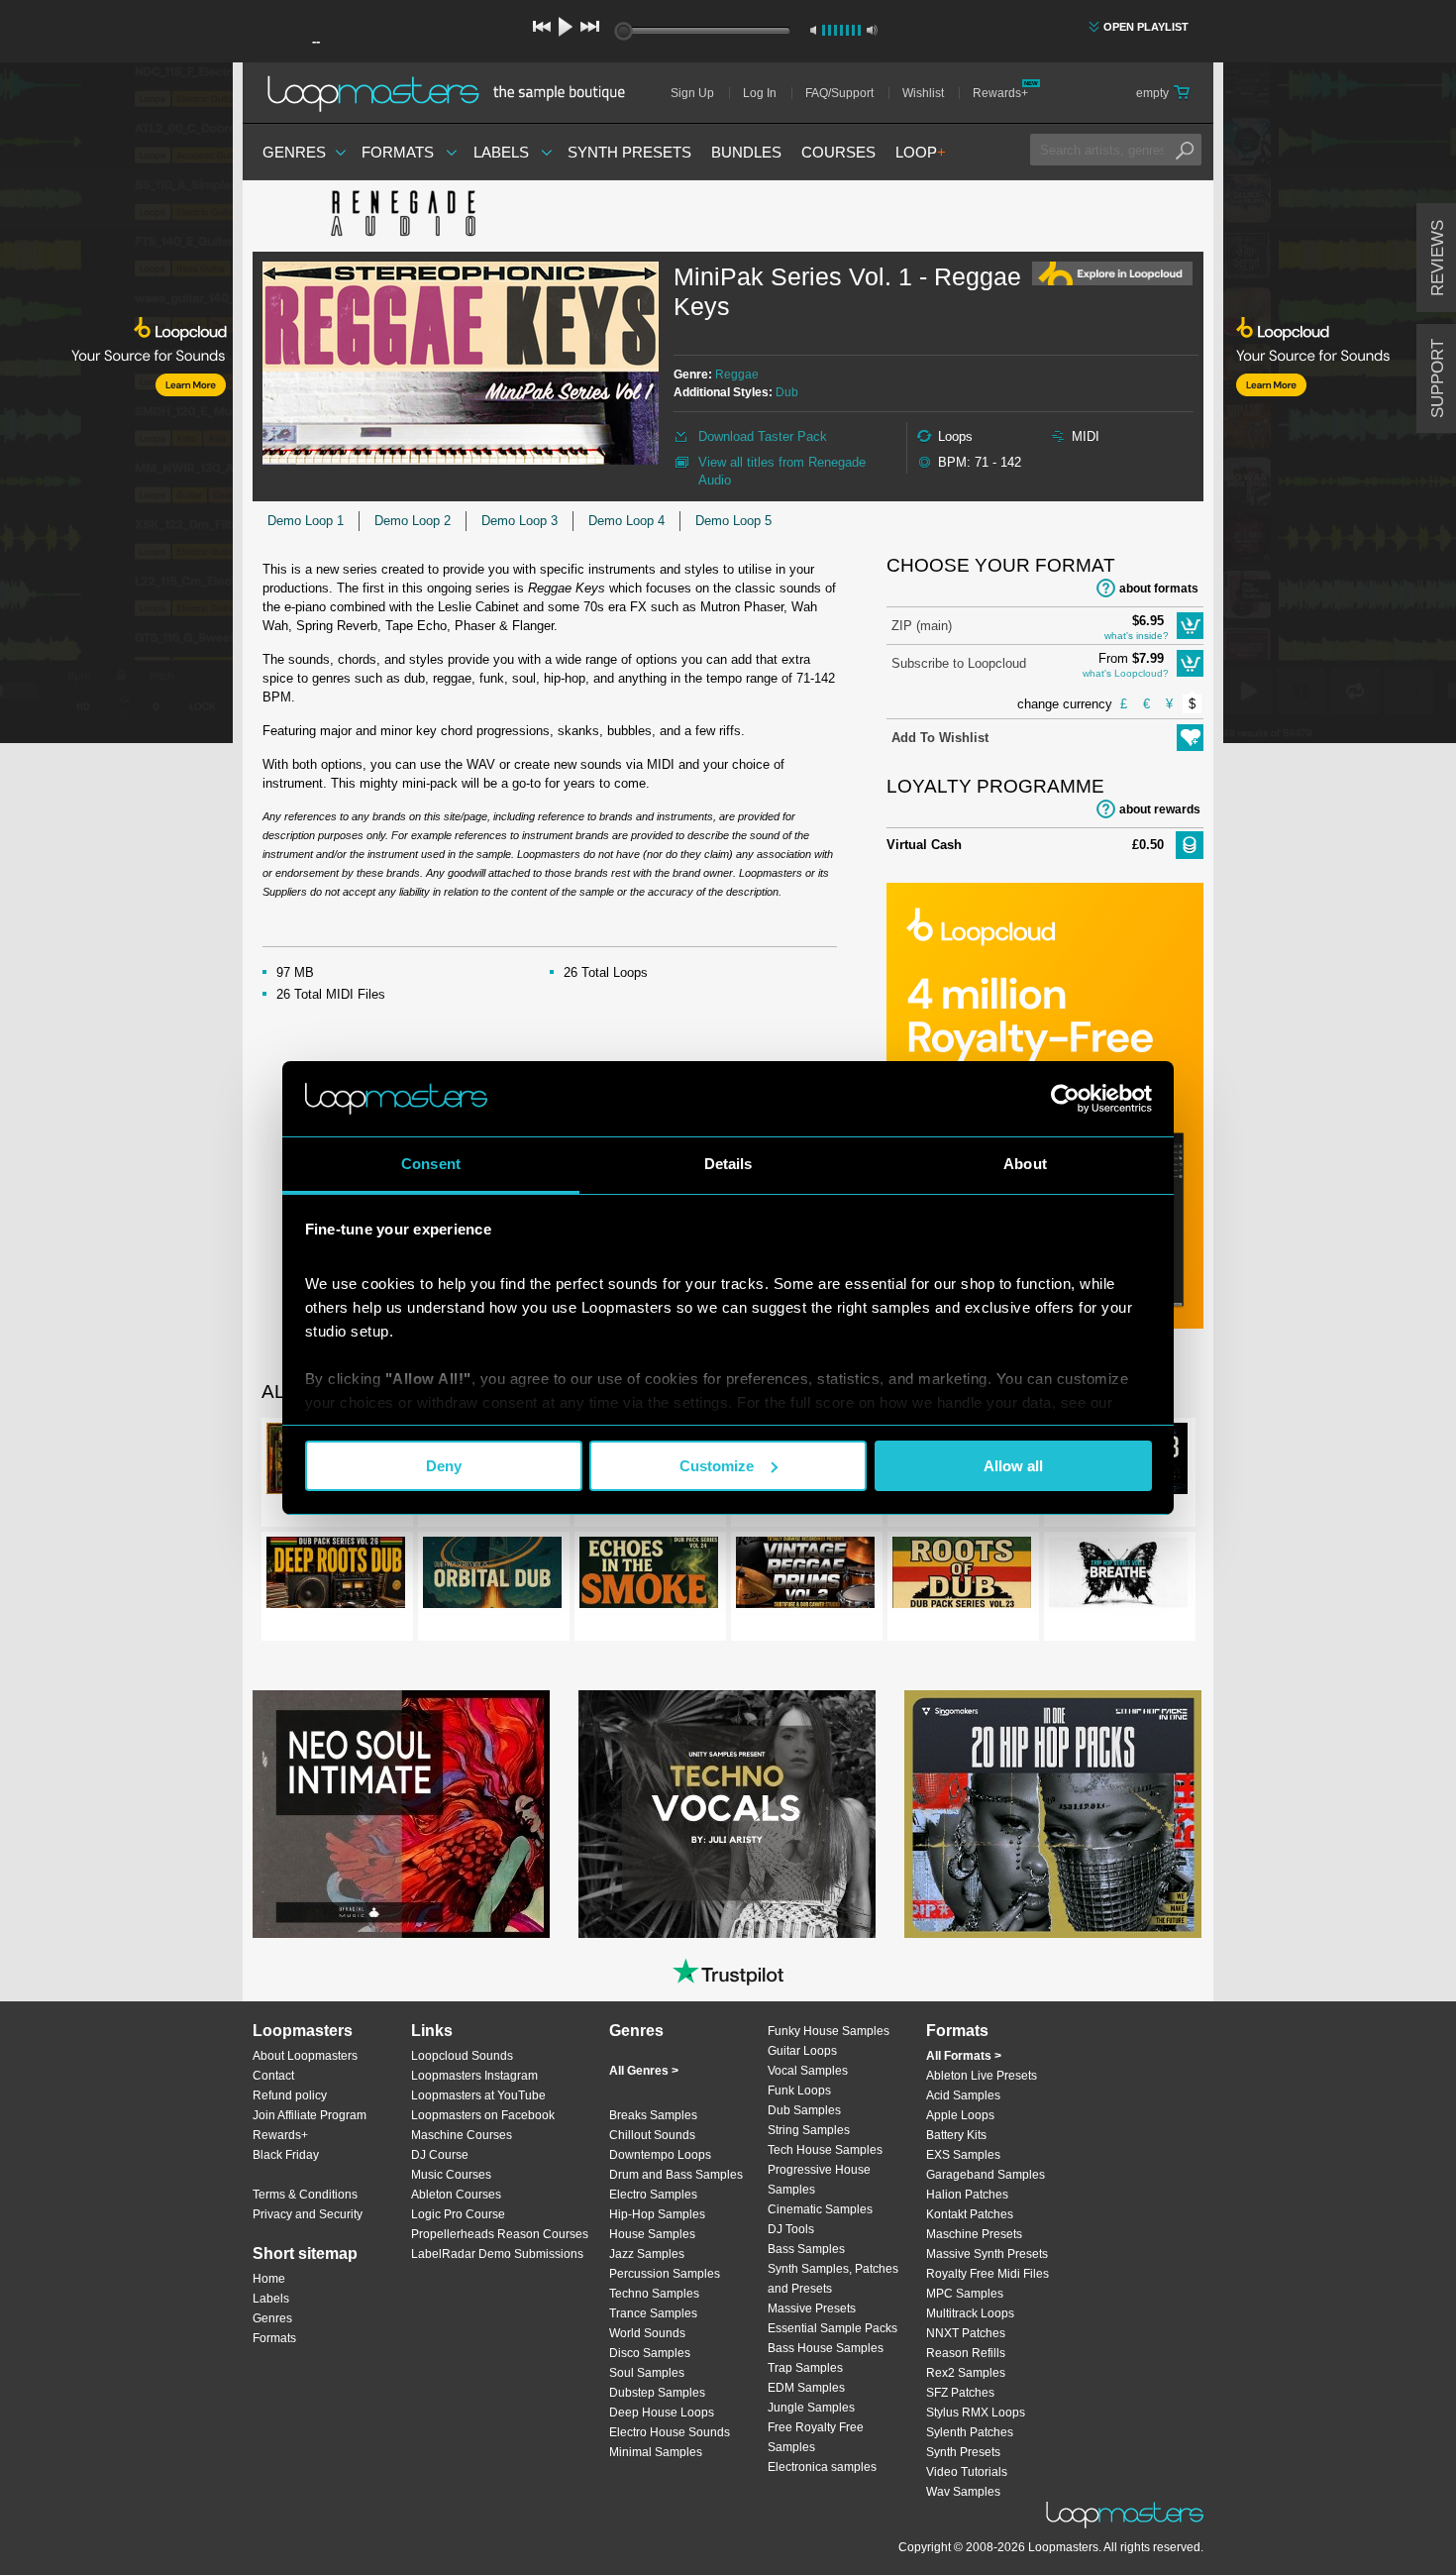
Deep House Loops (662, 2413)
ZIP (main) (922, 626)
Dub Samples (804, 2110)
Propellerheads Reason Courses (500, 2234)
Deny (444, 1466)
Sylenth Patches (970, 2432)
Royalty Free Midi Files (988, 2274)
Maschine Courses (462, 2135)
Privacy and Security (308, 2214)
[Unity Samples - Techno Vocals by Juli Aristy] (727, 1814)
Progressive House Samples (819, 2180)
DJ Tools (791, 2229)
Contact (273, 2076)
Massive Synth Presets (987, 2254)
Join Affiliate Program (310, 2115)
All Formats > (964, 2056)
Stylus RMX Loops (976, 2413)
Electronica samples (822, 2467)
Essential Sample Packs (832, 2328)
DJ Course (440, 2155)
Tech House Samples (825, 2150)
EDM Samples (806, 2388)
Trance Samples (653, 2313)
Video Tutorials (967, 2472)
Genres (294, 152)
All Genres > (644, 2071)
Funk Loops (799, 2091)
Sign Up (692, 93)
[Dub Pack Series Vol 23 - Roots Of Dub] (962, 1576)
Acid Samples (963, 2095)
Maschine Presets (974, 2234)
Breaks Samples (653, 2115)
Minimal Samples (656, 2452)
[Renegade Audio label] (401, 216)
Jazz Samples (647, 2254)
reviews (1438, 258)
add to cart (1190, 626)
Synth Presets (629, 152)
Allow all (1013, 1466)
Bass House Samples (826, 2348)
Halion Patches (967, 2195)
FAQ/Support (839, 93)
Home (269, 2279)
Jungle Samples (811, 2408)
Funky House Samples (829, 2031)
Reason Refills (966, 2353)
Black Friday (286, 2155)
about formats (1159, 589)
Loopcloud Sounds (462, 2056)
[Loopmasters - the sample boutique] (453, 93)
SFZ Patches (960, 2393)
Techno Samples (654, 2294)
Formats (398, 152)
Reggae (737, 375)
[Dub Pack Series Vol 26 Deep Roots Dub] (336, 1576)
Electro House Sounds (670, 2432)
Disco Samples (650, 2353)
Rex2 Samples (966, 2373)
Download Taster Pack (763, 436)
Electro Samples (653, 2195)
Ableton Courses (456, 2195)
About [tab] (1025, 1164)
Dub (787, 392)
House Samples (652, 2234)
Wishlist (923, 93)
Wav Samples (963, 2492)
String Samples (809, 2130)
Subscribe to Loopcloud (959, 663)
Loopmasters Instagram (474, 2076)
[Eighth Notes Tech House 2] (1053, 1814)
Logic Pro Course (458, 2214)
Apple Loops (960, 2115)
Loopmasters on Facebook (483, 2115)
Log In (760, 93)
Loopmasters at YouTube (478, 2095)
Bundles (746, 152)
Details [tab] (728, 1164)
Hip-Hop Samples (657, 2214)
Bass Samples (806, 2249)
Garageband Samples (986, 2175)
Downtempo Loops (660, 2155)
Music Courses (451, 2175)
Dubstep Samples (657, 2393)
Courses (838, 152)
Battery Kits (956, 2135)
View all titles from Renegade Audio (782, 471)
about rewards (1160, 809)
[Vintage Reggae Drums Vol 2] (805, 1576)
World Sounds (647, 2333)
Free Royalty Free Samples (816, 2437)
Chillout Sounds (652, 2135)
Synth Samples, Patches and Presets (833, 2279)
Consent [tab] (431, 1164)
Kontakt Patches (970, 2214)
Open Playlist (1146, 27)
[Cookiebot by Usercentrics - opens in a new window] (1065, 1099)
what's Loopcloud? (1126, 673)
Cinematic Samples (820, 2209)
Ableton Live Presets (982, 2076)
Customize (717, 1466)
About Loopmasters (305, 2056)
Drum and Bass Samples (676, 2175)
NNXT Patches (966, 2333)
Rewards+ (1000, 93)
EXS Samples (963, 2155)
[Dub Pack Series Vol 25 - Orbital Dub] (492, 1576)
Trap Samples (805, 2368)
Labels (501, 152)
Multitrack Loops (970, 2313)
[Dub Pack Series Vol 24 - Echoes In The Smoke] (649, 1576)
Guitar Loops (802, 2051)
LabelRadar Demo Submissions (497, 2254)
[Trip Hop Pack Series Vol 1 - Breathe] (1118, 1576)
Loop (921, 152)
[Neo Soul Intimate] (401, 1814)
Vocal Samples (808, 2071)
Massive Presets (812, 2308)
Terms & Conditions (305, 2195)
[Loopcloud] (116, 406)
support (1438, 378)
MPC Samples (965, 2294)
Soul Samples (647, 2373)
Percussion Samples (665, 2274)
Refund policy (290, 2095)
